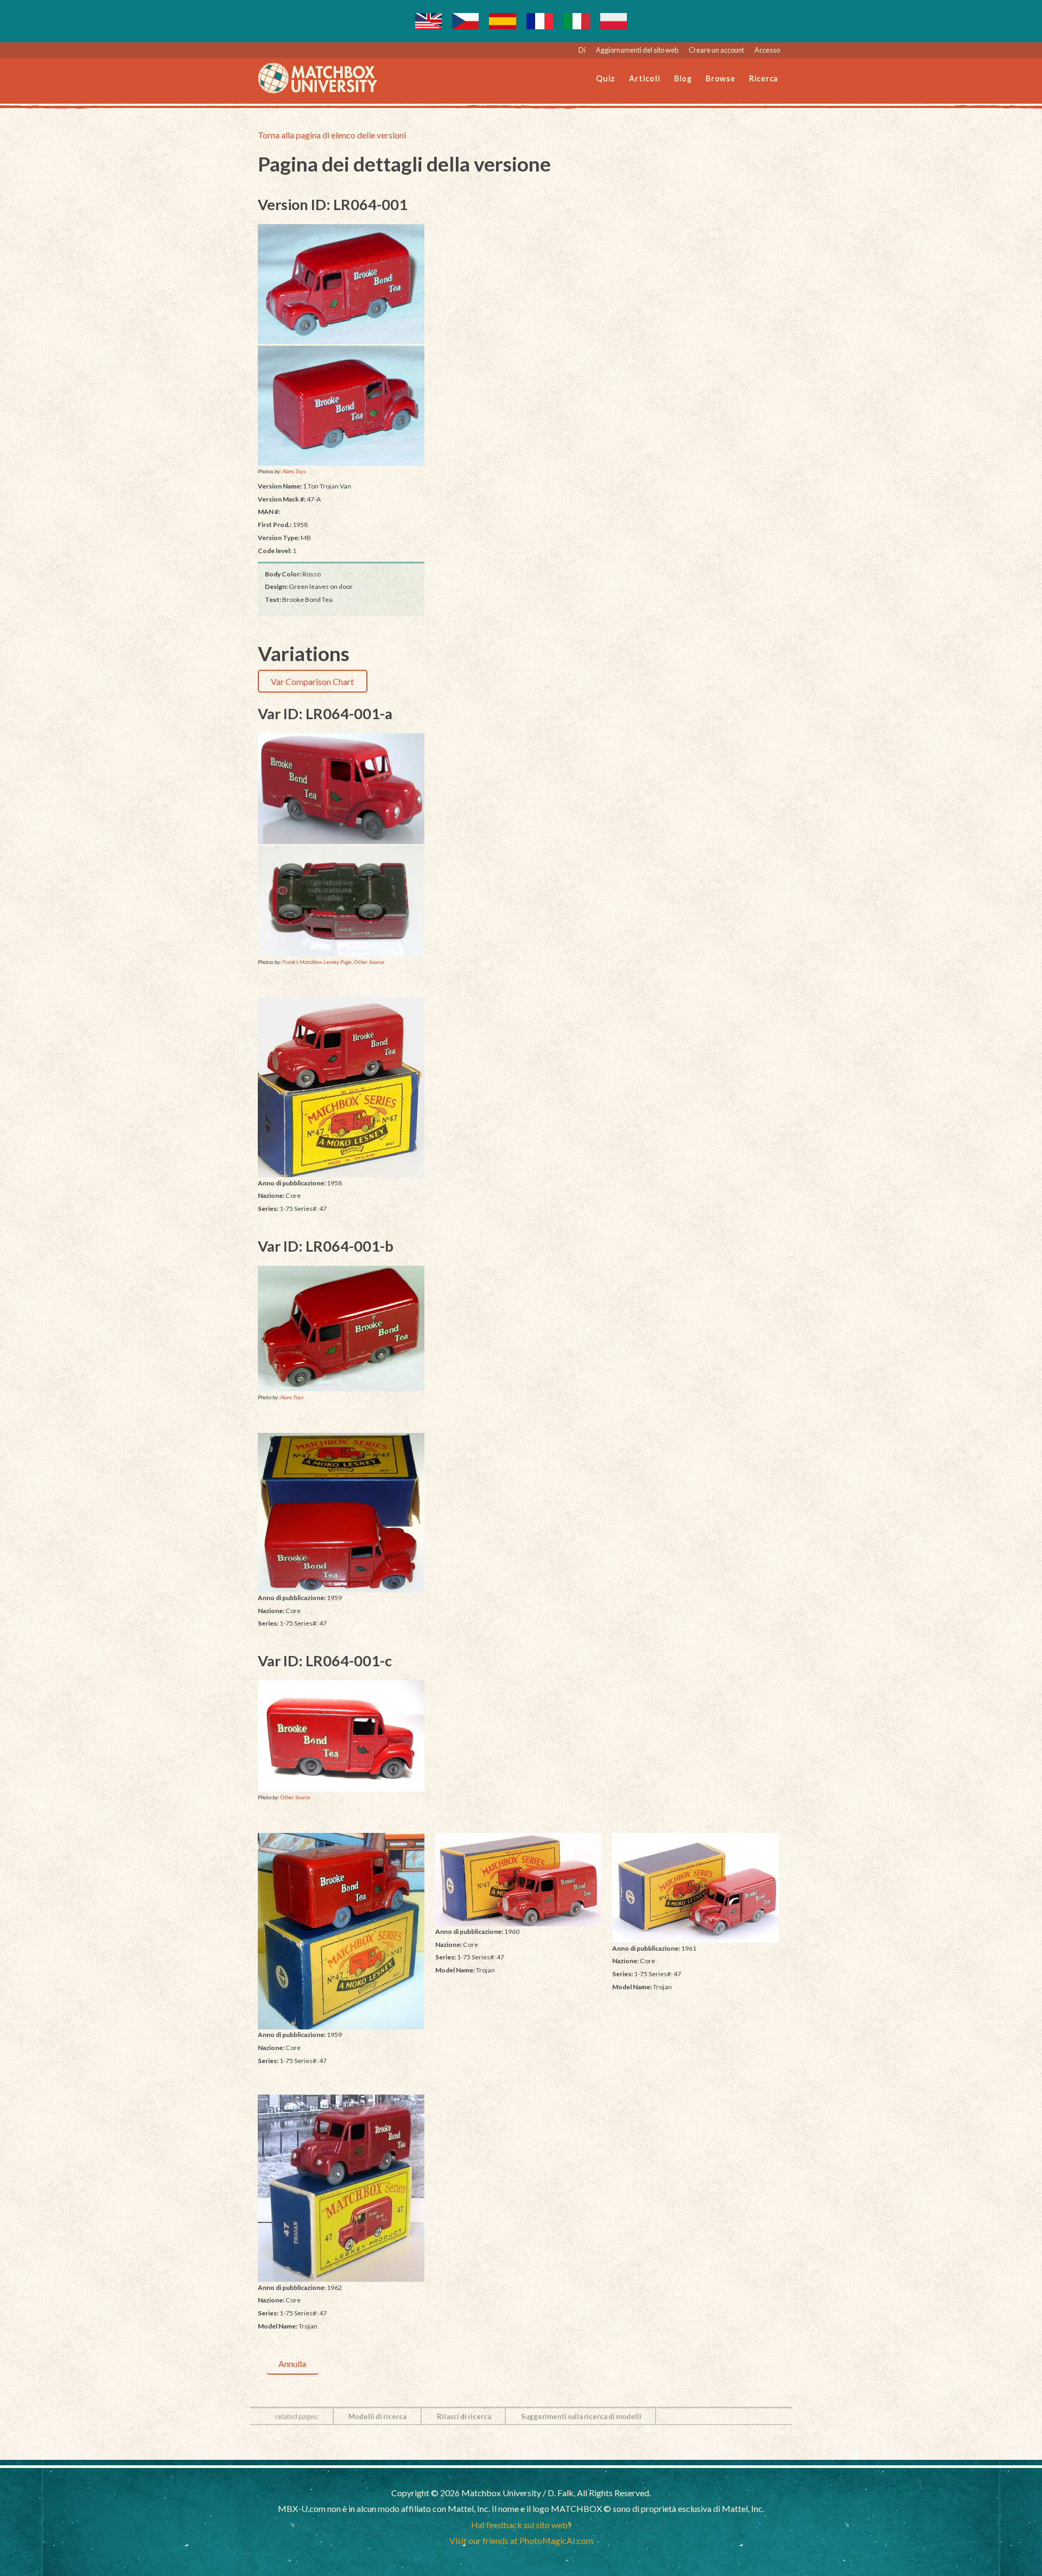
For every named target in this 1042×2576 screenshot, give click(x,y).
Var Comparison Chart (312, 681)
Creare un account (716, 50)
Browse (720, 78)
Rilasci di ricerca (464, 2416)
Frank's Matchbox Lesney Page (317, 962)
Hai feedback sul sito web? (521, 2525)
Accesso (767, 50)
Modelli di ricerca (377, 2416)
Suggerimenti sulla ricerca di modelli (581, 2416)
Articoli (644, 78)
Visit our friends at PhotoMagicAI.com (521, 2540)
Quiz (606, 78)
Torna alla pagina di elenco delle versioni (332, 135)
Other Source (369, 962)
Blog (683, 78)
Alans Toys (294, 471)
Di (582, 50)
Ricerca (764, 78)
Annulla (292, 2364)
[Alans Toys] (341, 284)
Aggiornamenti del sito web (637, 50)
